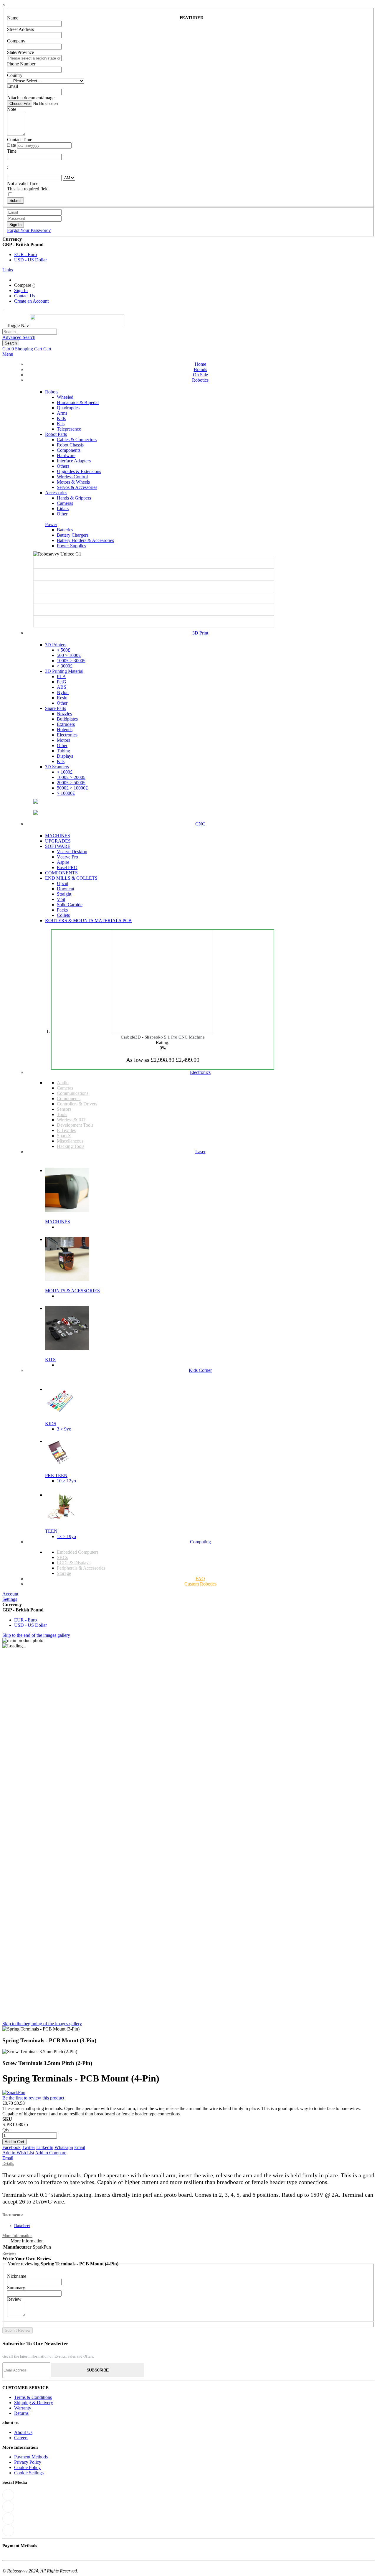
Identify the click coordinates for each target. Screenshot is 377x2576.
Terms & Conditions (33, 2397)
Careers (21, 2438)
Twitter (28, 2147)
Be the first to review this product (33, 2098)
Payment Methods (31, 2457)
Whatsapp (64, 2147)
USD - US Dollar (30, 260)
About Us (23, 2432)
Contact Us (25, 296)
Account (10, 1594)
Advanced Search (19, 337)
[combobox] (30, 332)
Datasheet (22, 2226)
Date (11, 145)
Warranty (23, 2408)
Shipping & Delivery (34, 2403)
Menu (8, 354)
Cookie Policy (27, 2467)
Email (80, 2147)
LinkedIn (45, 2147)
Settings (10, 1599)
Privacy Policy (28, 2462)
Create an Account (31, 301)
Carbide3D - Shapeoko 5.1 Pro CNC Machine (163, 1037)
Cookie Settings (29, 2473)
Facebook (11, 2147)
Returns (21, 2413)
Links (8, 270)
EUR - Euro (25, 254)
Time (12, 151)
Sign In (21, 290)
